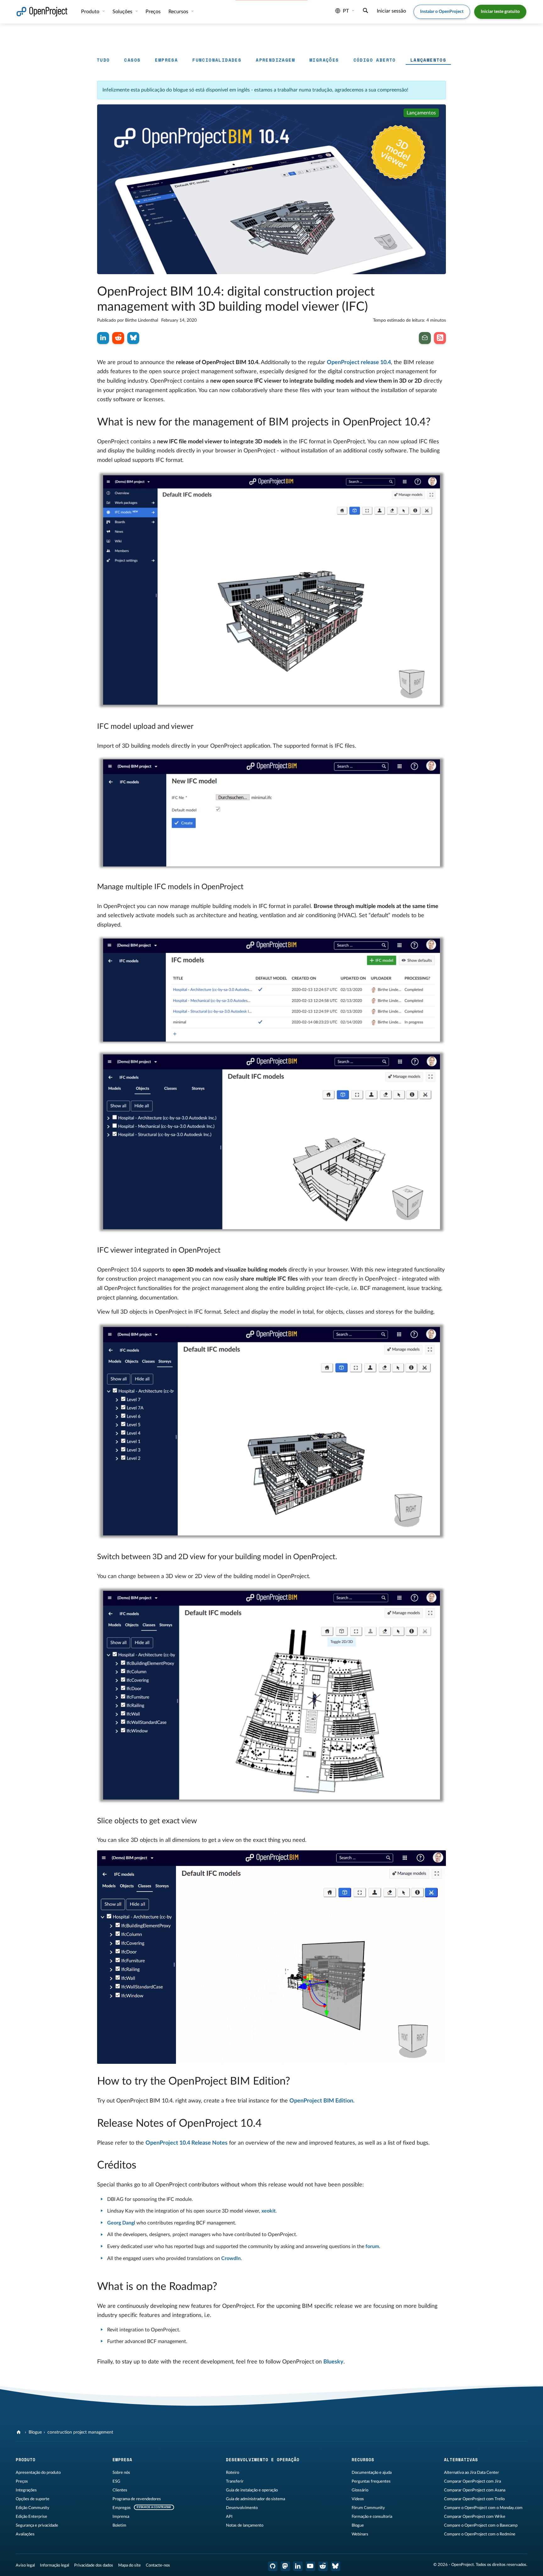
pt (346, 11)
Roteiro (233, 2473)
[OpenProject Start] (42, 12)
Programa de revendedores (137, 2499)
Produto (91, 12)
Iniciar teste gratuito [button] (500, 12)
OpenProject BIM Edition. (322, 2101)
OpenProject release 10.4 (359, 363)
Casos (132, 60)
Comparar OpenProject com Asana (475, 2490)
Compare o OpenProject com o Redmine (480, 2534)
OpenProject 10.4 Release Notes (186, 2143)
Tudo (103, 60)
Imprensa (121, 2517)
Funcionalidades (217, 60)
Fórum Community (368, 2508)
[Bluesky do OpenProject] (336, 2566)
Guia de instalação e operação (252, 2490)
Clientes (120, 2490)
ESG (116, 2481)
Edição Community (33, 2508)
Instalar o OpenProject (442, 12)
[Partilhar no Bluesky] (133, 338)
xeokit (269, 2211)
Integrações (26, 2490)
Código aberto (375, 60)
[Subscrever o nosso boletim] (425, 338)
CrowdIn (231, 2258)
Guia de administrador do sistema (255, 2499)
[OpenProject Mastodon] (285, 2566)
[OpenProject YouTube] (310, 2566)
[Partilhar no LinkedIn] (103, 338)
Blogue (35, 2432)
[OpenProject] (19, 2432)
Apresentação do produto (38, 2473)
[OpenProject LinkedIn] (298, 2566)
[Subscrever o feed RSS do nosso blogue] (440, 338)
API (229, 2517)
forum (372, 2246)
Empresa (166, 60)
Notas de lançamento (245, 2525)
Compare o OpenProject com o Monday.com (483, 2508)
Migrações (324, 60)
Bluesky (333, 2362)
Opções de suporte (33, 2499)
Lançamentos (428, 60)
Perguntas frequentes (371, 2481)
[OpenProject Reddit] (323, 2566)
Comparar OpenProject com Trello (474, 2499)
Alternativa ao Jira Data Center (472, 2473)
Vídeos (358, 2499)
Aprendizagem (275, 60)
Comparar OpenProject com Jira (472, 2481)
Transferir (235, 2481)
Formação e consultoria (372, 2517)
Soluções (123, 12)
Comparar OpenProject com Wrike (475, 2517)
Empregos (122, 2508)
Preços (22, 2481)
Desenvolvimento (242, 2508)
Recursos (179, 12)
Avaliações (25, 2534)
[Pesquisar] (365, 11)
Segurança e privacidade (37, 2525)
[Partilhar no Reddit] (118, 338)
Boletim (119, 2525)
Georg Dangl (121, 2223)
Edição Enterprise (31, 2517)
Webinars (360, 2534)
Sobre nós (121, 2473)
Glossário (360, 2490)
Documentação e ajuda (372, 2473)
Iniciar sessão (391, 11)
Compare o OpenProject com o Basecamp (481, 2525)
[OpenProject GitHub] (273, 2566)
